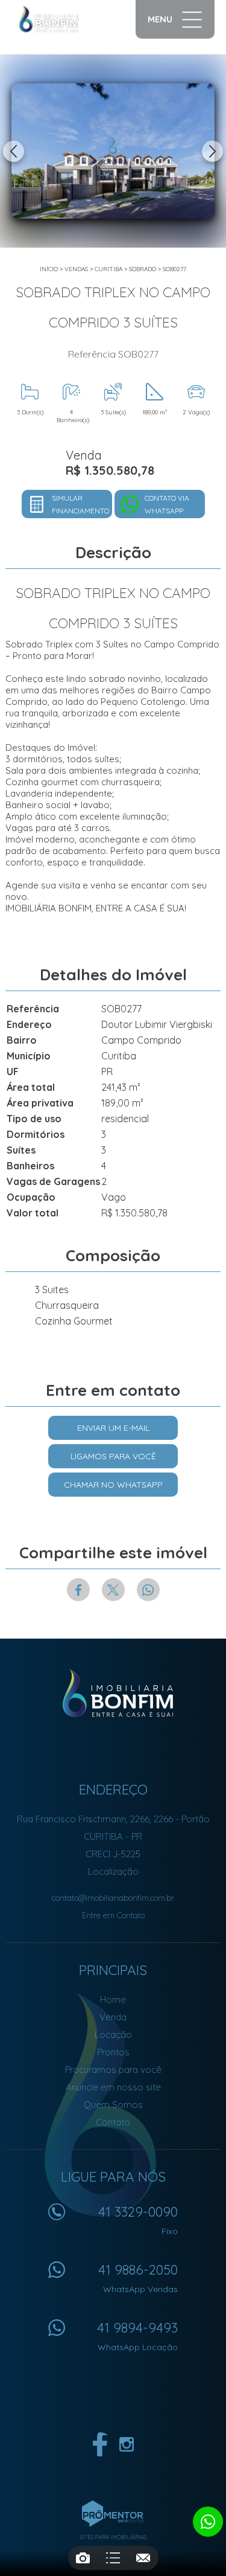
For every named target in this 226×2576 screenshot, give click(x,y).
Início (49, 269)
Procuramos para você (113, 2070)
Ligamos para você (113, 1456)
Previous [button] (14, 151)
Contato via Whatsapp (167, 504)
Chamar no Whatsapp (113, 1485)
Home (113, 1999)
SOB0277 (174, 269)
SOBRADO (143, 269)
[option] (113, 151)
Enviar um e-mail (113, 1428)
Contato (113, 2122)
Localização (113, 1871)
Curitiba (108, 269)
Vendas (76, 269)
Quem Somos (113, 2105)
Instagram (127, 2444)
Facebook (78, 1590)
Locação (113, 2035)
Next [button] (212, 151)
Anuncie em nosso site (113, 2087)
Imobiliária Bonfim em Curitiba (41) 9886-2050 (113, 1694)
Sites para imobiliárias (113, 2537)
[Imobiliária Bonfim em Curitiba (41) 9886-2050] (61, 19)
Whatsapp (148, 1590)
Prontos (113, 2052)
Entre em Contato (113, 1915)
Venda (113, 2017)
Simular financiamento (80, 504)
